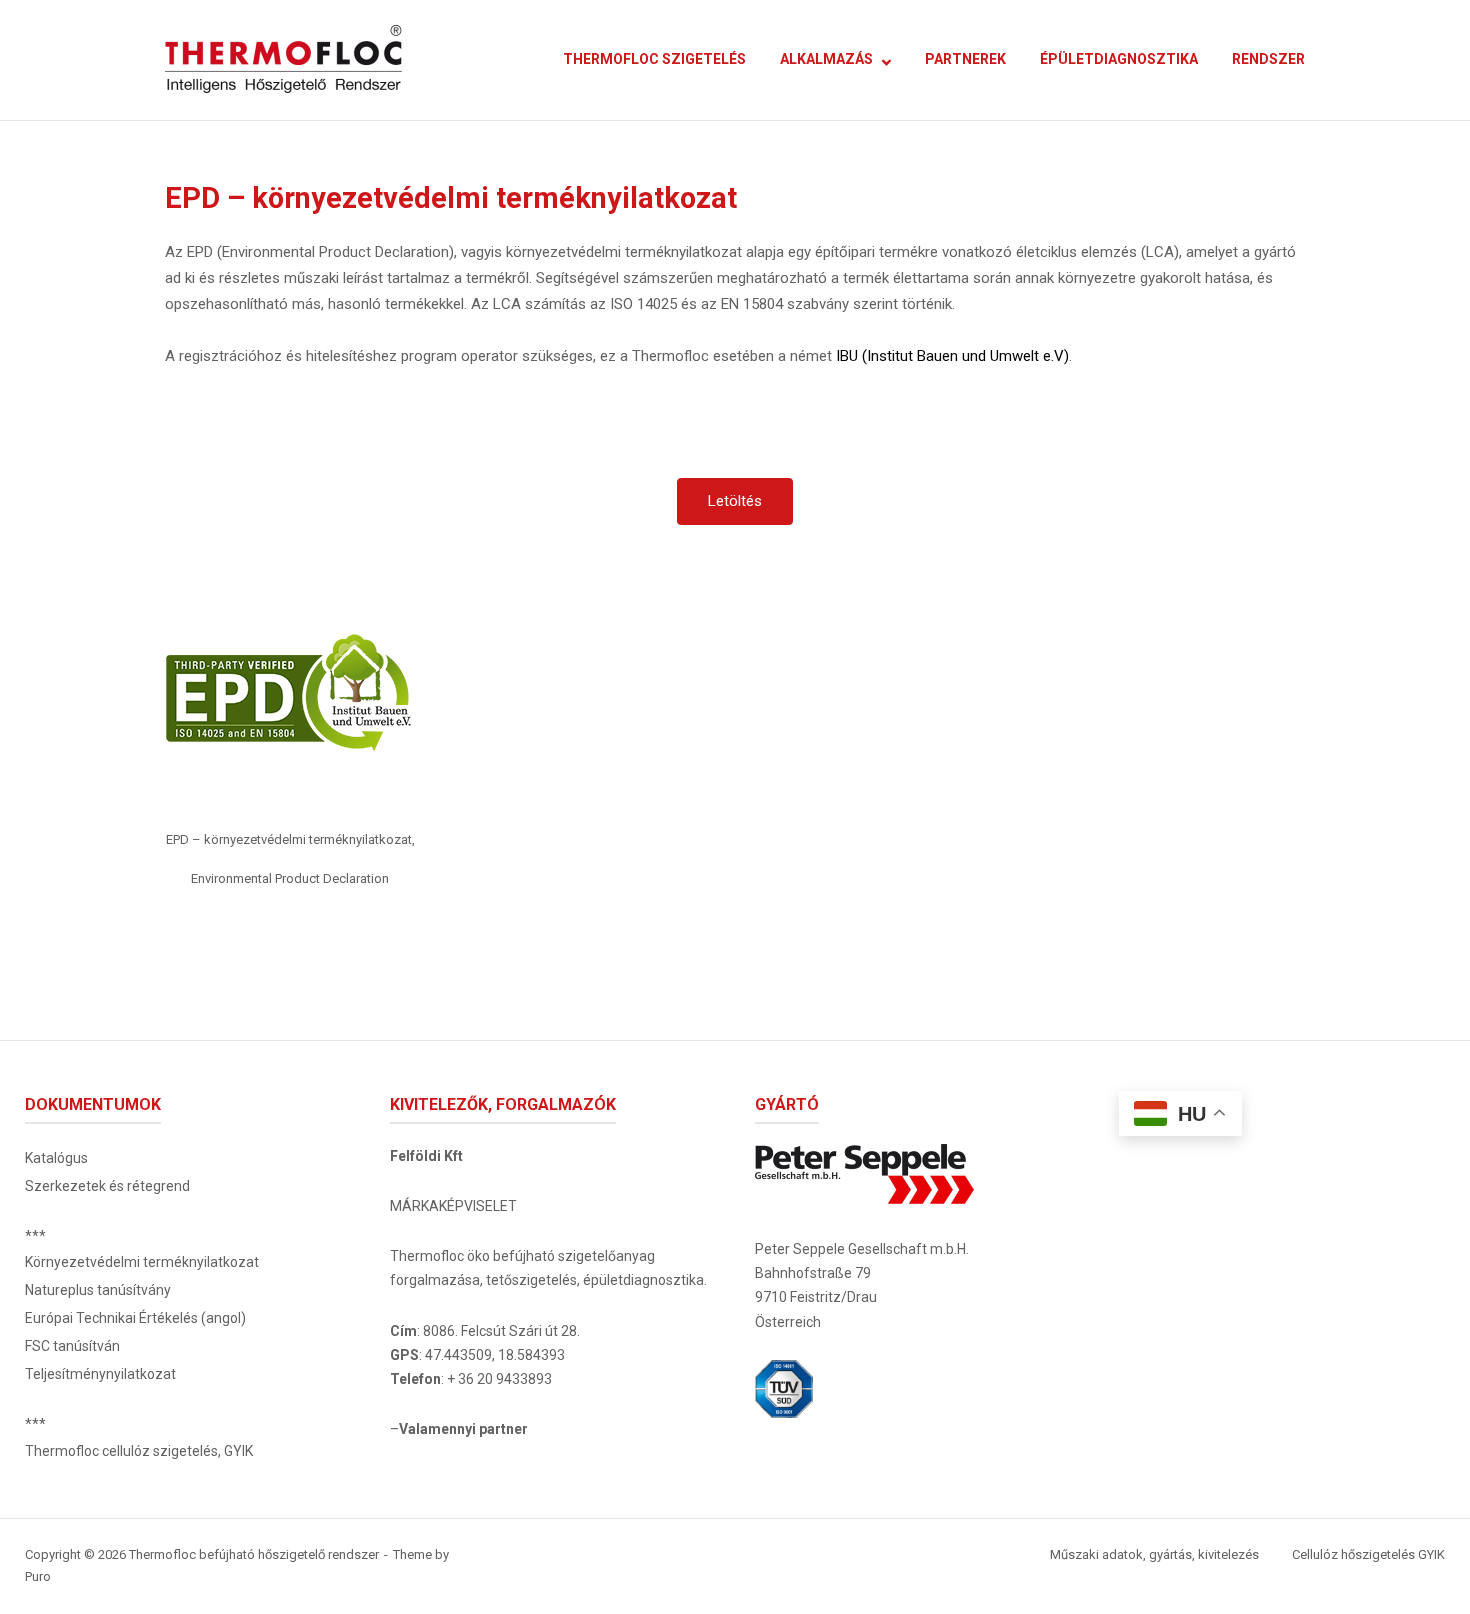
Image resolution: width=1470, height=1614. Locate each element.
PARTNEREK (965, 59)
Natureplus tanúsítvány (98, 1290)
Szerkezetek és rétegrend (107, 1186)
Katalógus (56, 1158)
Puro (38, 1576)
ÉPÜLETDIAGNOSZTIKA (1119, 59)
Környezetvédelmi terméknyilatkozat (142, 1262)
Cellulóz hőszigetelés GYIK (1368, 1554)
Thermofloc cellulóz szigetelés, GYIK (139, 1451)
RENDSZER (1268, 59)
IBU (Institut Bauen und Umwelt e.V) (952, 356)
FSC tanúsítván (72, 1346)
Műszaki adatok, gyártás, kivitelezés (1154, 1554)
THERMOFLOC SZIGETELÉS (654, 59)
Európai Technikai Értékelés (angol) (135, 1318)
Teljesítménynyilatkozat (100, 1374)
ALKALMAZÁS (826, 59)
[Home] (283, 59)
